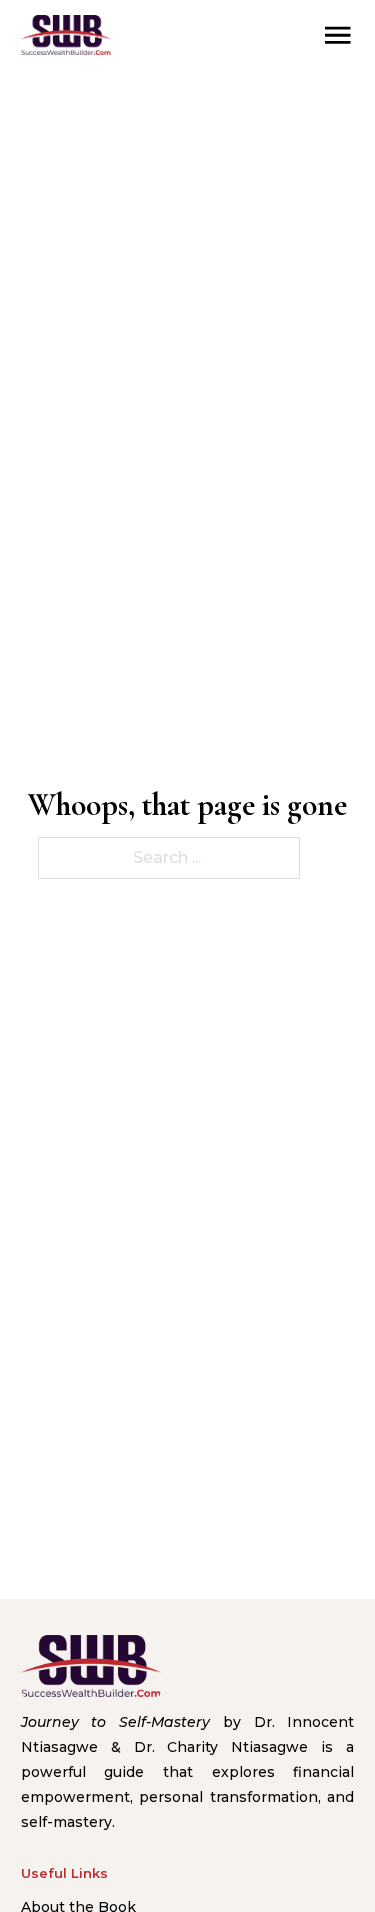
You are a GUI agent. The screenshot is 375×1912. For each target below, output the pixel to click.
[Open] (338, 35)
